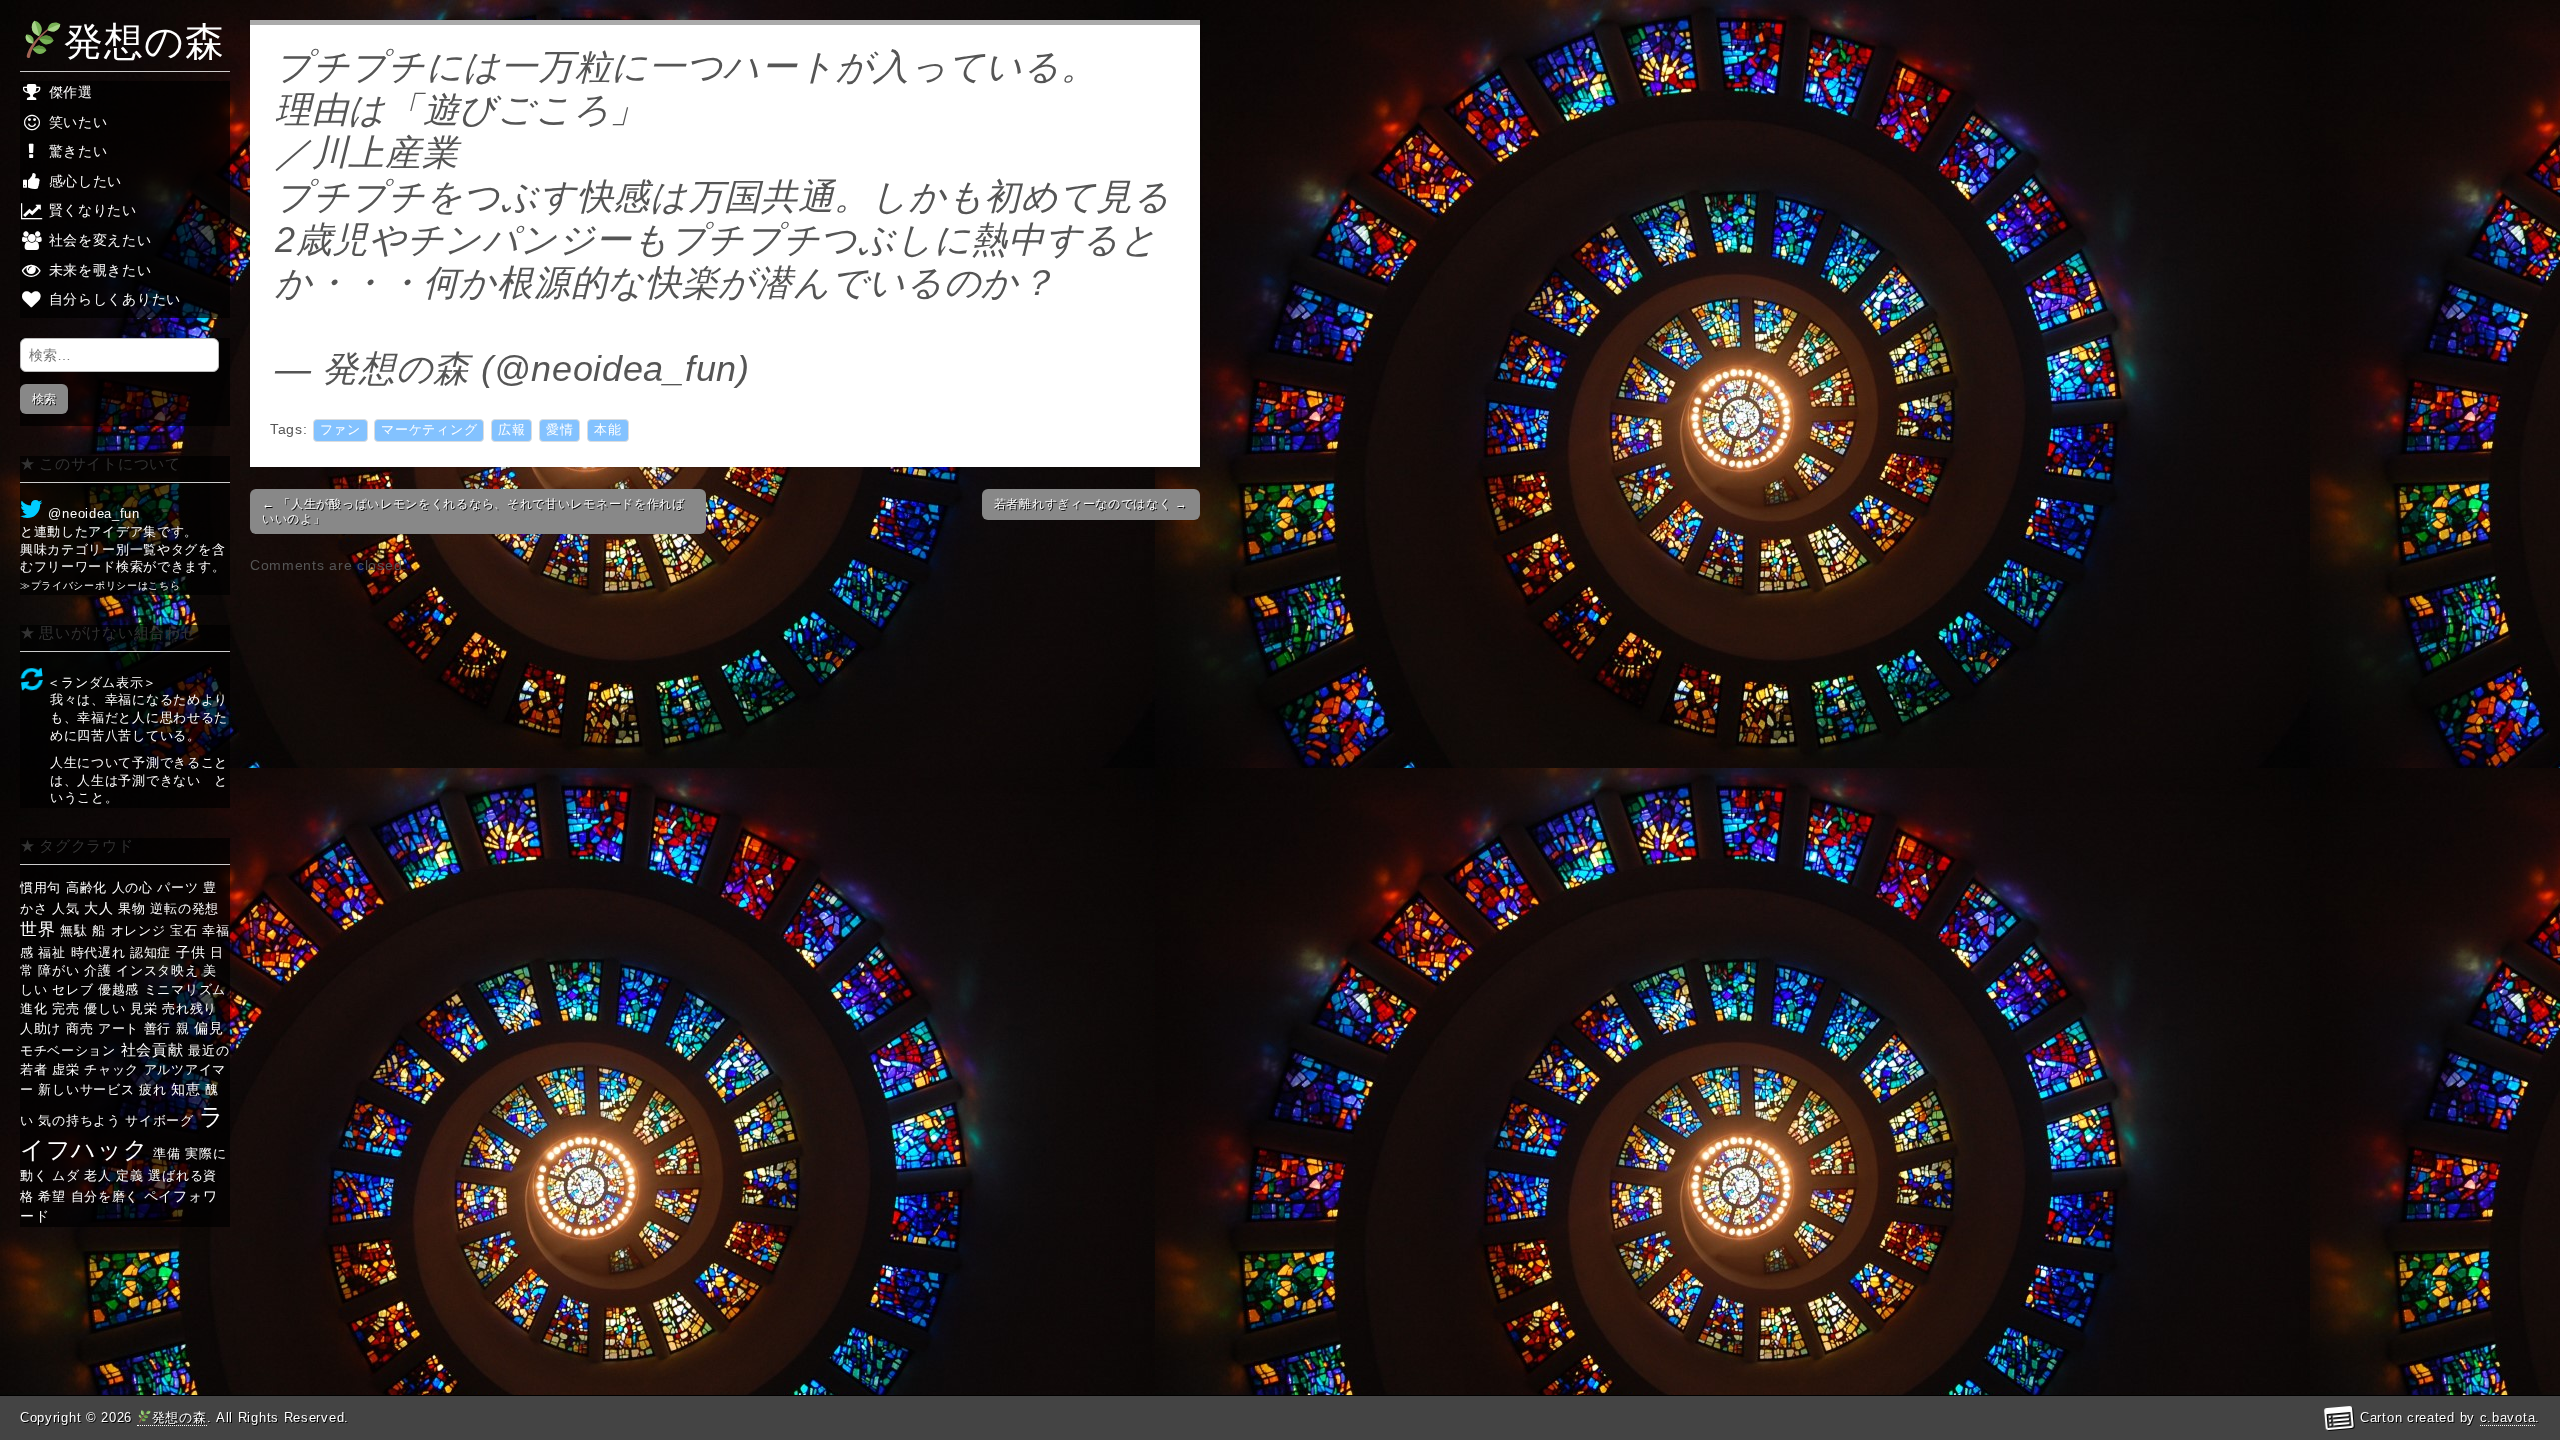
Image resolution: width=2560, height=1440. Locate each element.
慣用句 (40, 887)
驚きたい (76, 151)
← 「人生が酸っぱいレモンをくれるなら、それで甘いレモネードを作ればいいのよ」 (473, 511)
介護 (97, 970)
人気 (65, 908)
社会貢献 (152, 1049)
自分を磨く (105, 1196)
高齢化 (86, 887)
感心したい (83, 181)
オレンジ (138, 930)
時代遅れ (98, 952)
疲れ (152, 1089)
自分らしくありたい (112, 299)
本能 (607, 430)
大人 (98, 908)
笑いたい (76, 122)
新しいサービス (86, 1089)
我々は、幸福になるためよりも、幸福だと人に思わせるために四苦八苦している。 (139, 717)
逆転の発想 (184, 908)
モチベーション (68, 1050)
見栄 (143, 1008)
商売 (79, 1028)
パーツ (177, 887)
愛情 (559, 430)
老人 (97, 1175)
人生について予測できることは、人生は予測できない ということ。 (139, 780)
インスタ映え (157, 970)
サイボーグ (159, 1120)
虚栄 (65, 1069)
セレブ (72, 989)
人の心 (132, 887)
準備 (166, 1153)
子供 (190, 952)
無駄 (73, 930)
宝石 (183, 930)
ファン (340, 430)
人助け (40, 1028)
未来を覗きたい (98, 270)
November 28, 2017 (924, 368)
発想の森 (144, 40)
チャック (111, 1069)
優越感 (118, 989)
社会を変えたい (98, 240)
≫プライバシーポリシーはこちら (100, 585)
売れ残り (189, 1008)
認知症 (150, 952)
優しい (104, 1008)
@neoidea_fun (92, 514)
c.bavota (2508, 1417)
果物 (131, 908)
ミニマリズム (185, 989)
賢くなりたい (90, 210)
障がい (58, 970)
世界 (37, 929)
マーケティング (429, 430)
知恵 (185, 1089)
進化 (33, 1008)
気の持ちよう (79, 1120)
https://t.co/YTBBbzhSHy (481, 325)
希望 (51, 1196)
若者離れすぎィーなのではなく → (1091, 504)
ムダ (65, 1175)
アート (118, 1028)
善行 (157, 1028)
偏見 (208, 1028)
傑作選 (68, 92)
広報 (511, 430)
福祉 (51, 952)
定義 (129, 1175)
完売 (65, 1008)
